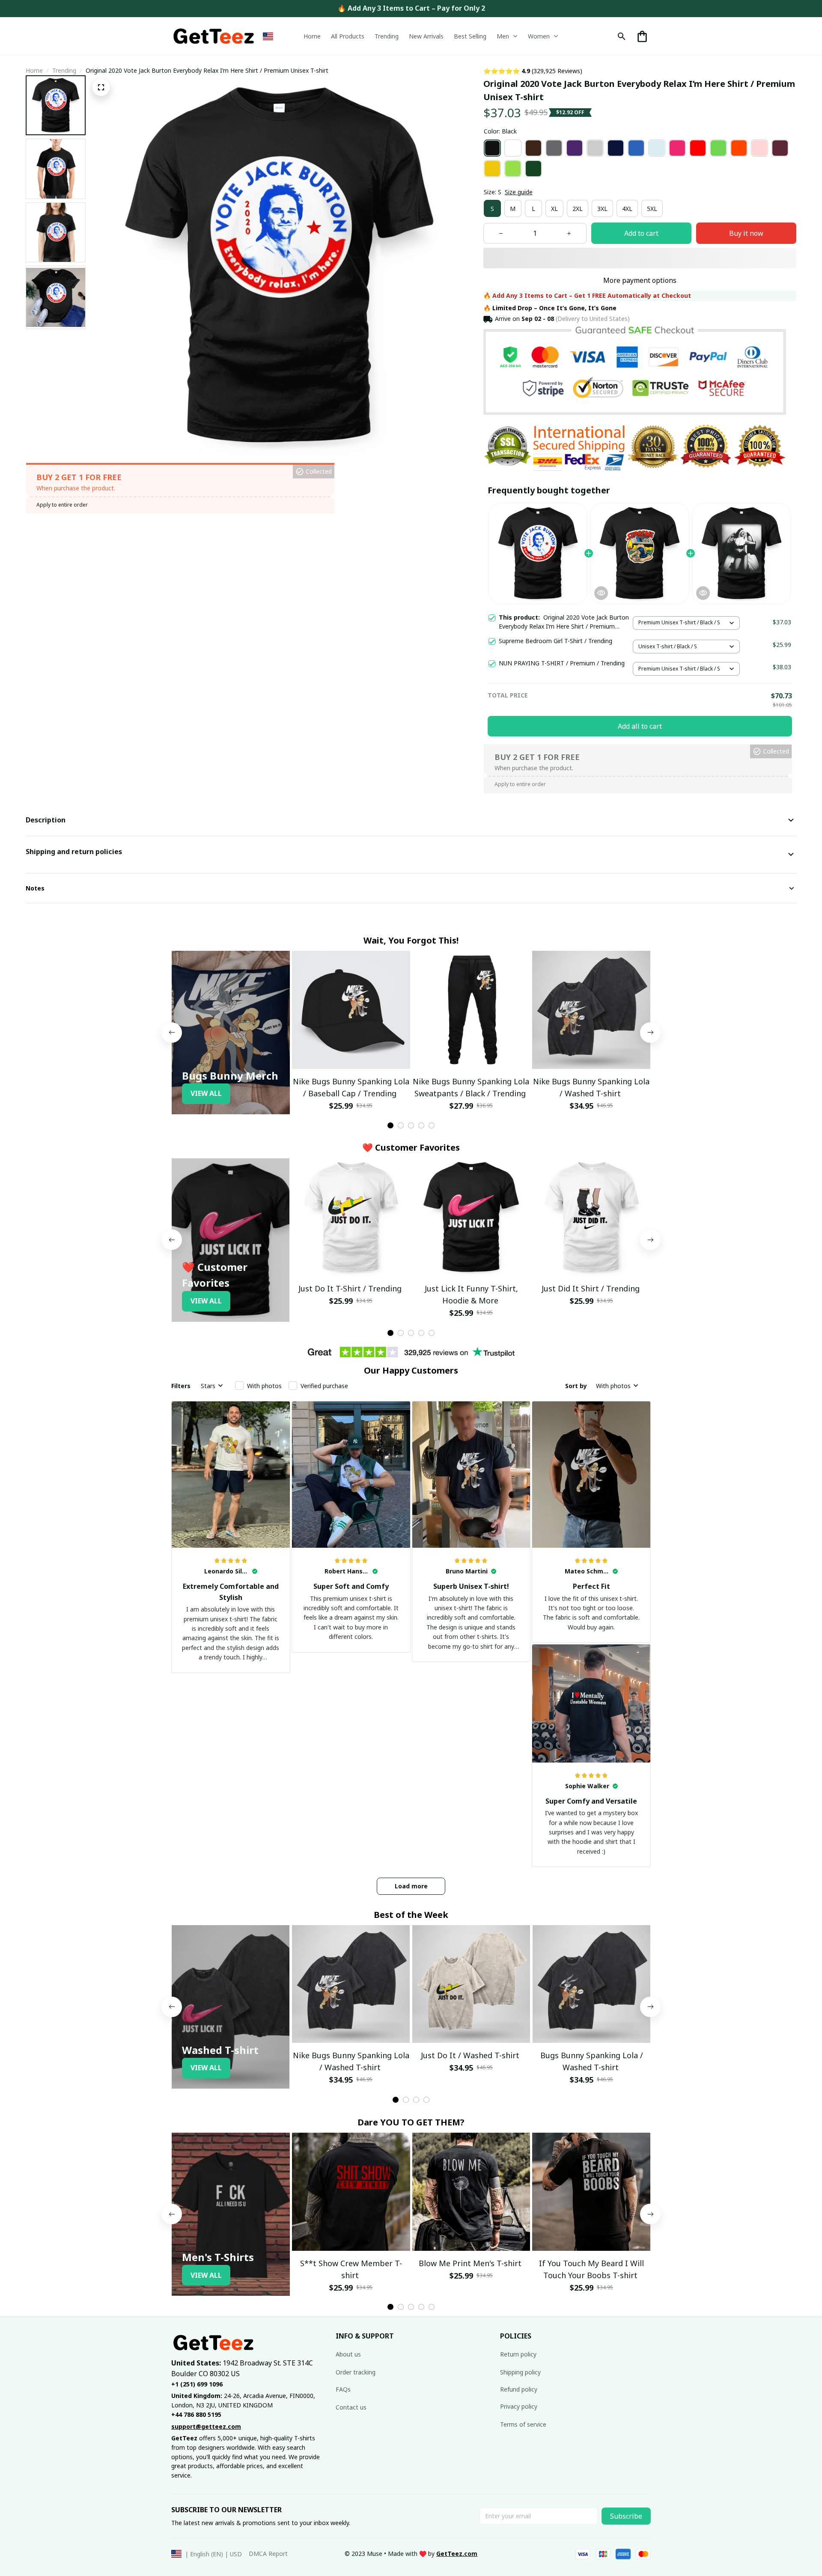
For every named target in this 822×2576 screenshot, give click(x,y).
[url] (457, 2554)
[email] (206, 2427)
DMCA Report (268, 2554)
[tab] (390, 1125)
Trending (64, 70)
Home (34, 70)
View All (206, 1093)
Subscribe (626, 2516)
